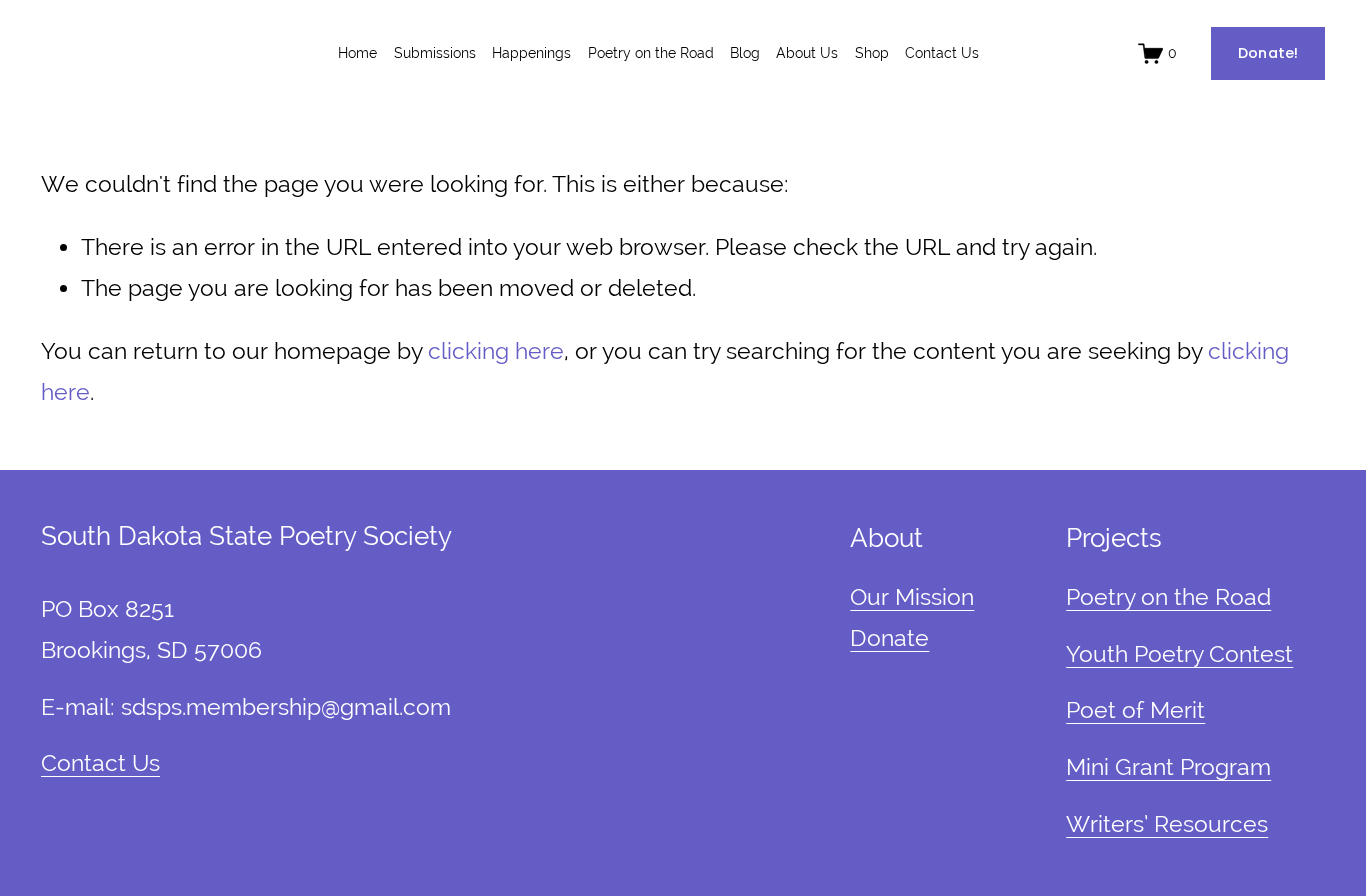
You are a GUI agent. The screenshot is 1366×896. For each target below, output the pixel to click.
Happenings (531, 53)
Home (357, 53)
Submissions (435, 53)
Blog (745, 53)
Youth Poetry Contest (1179, 654)
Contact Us (942, 53)
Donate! (1268, 53)
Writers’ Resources (1167, 824)
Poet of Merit (1135, 710)
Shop (872, 53)
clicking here (496, 351)
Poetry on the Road (651, 53)
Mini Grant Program (1168, 767)
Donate (889, 638)
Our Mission (912, 597)
